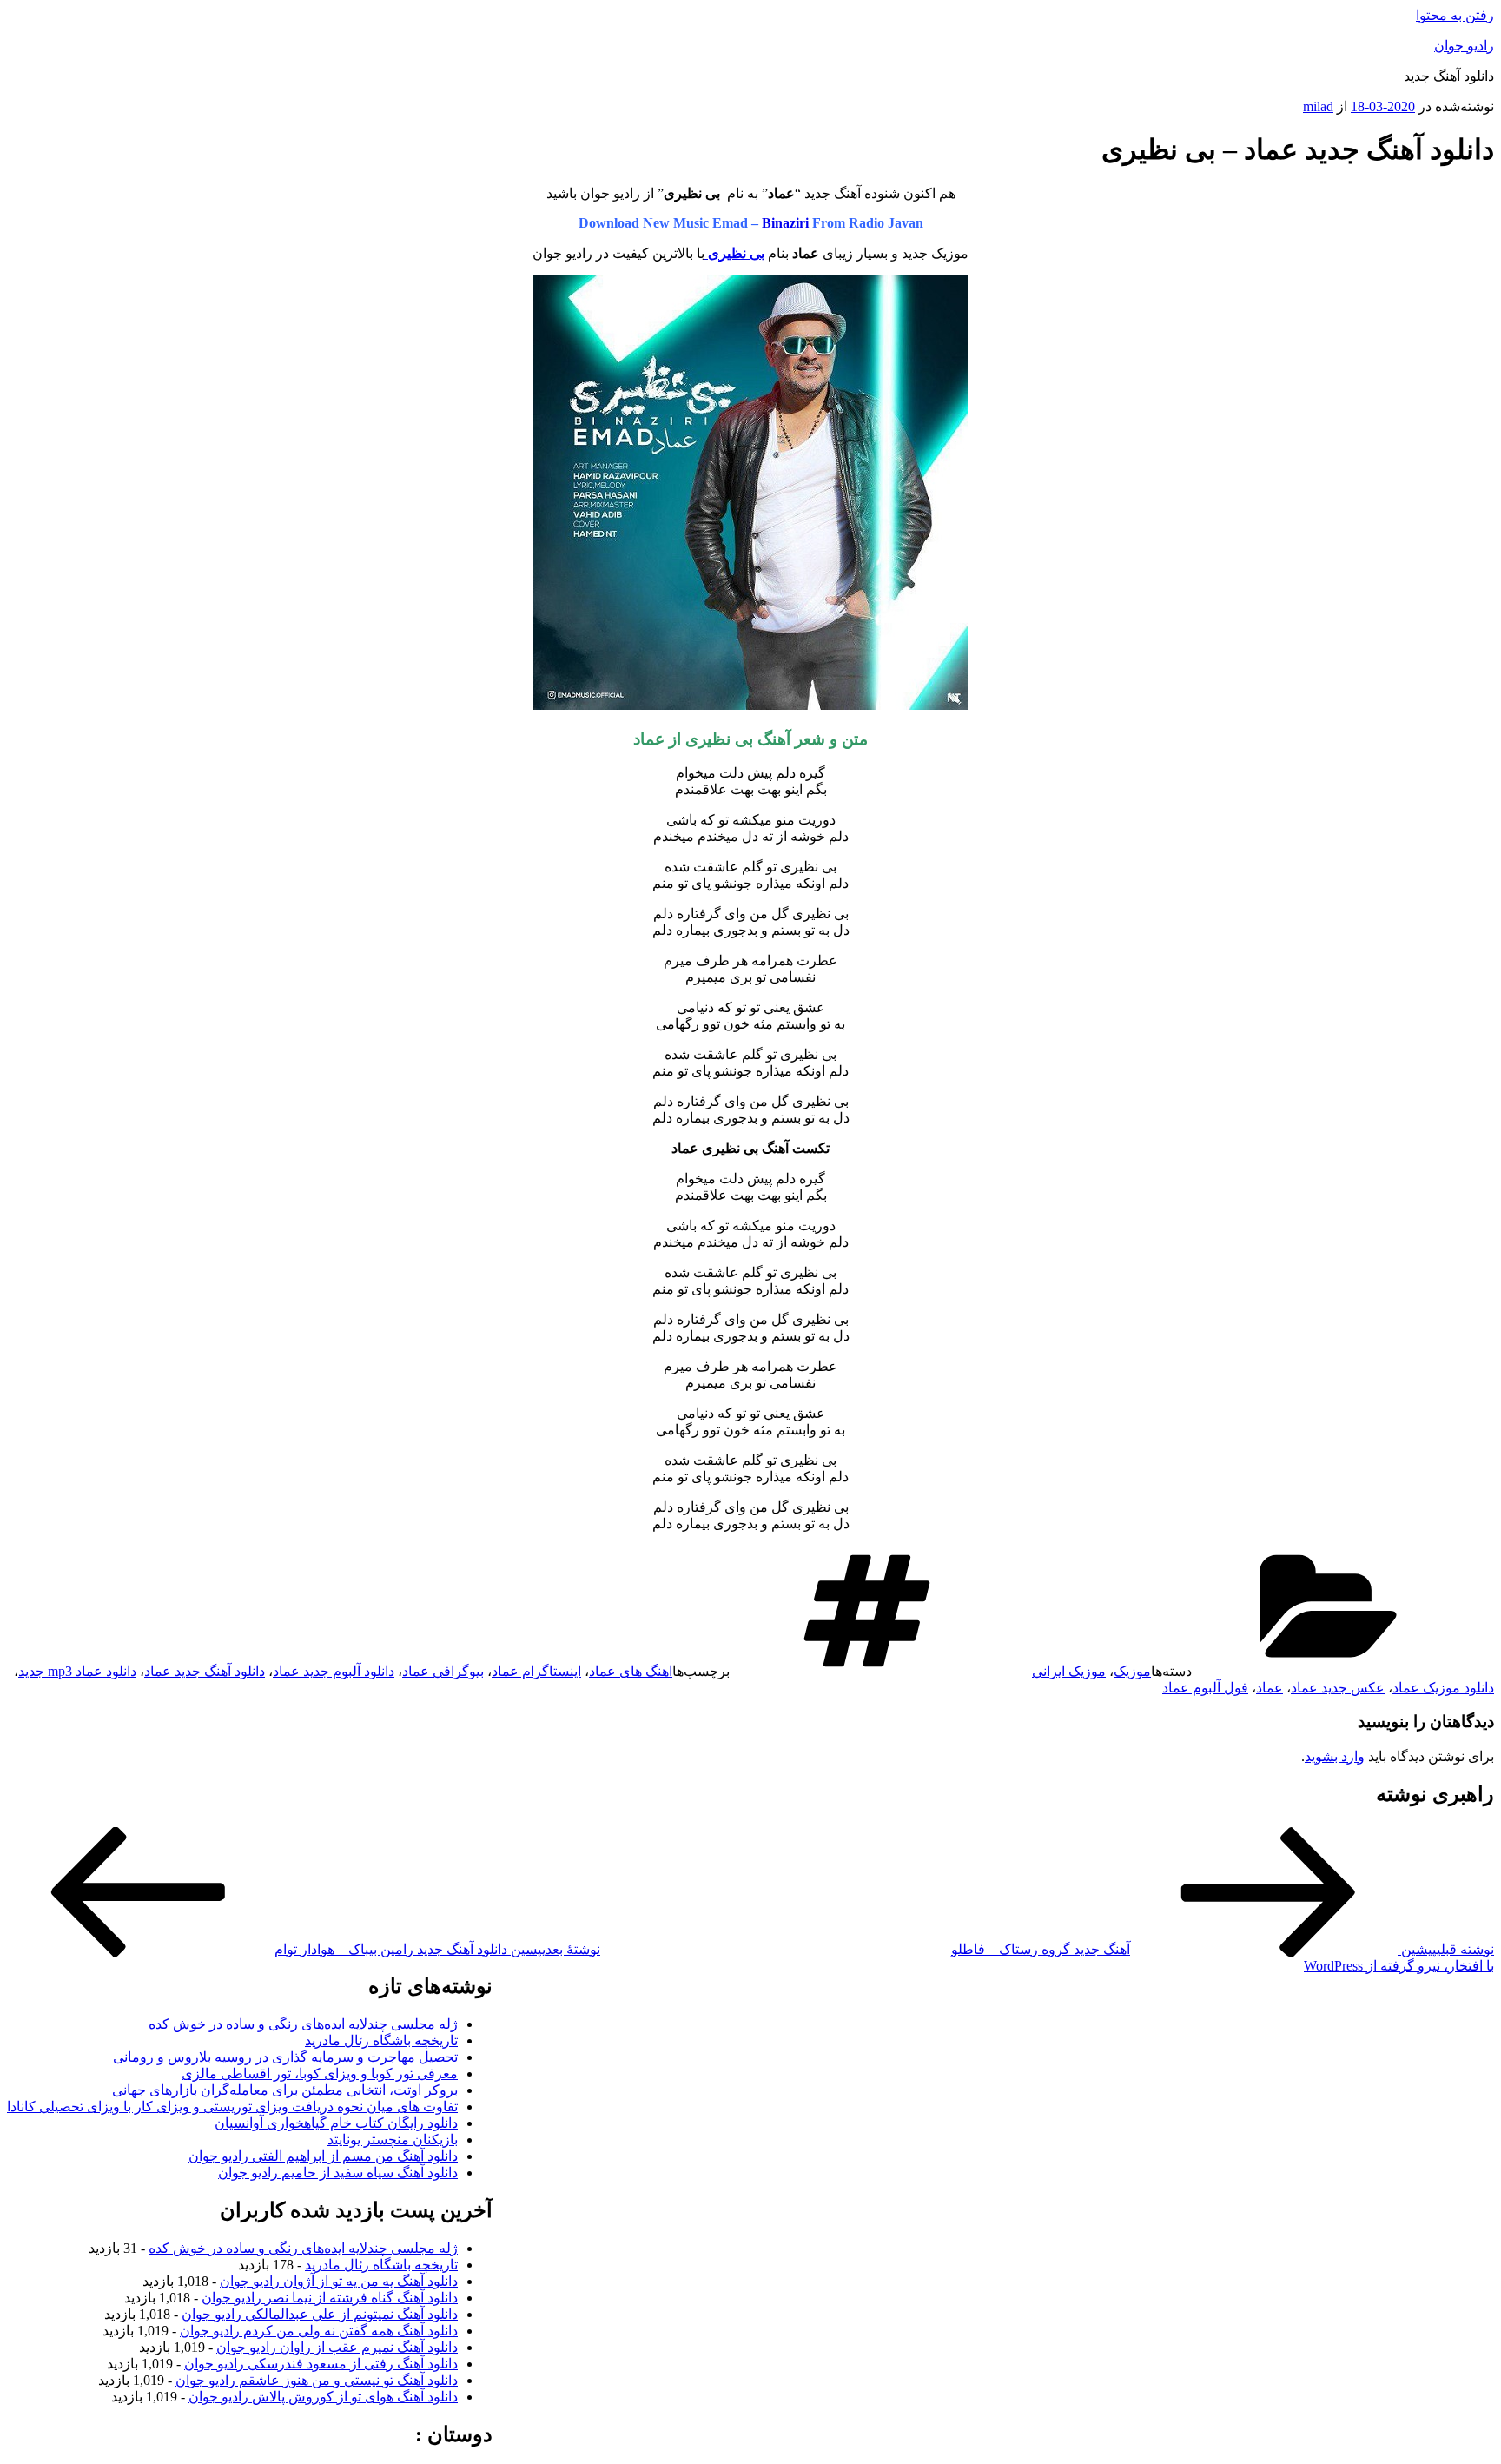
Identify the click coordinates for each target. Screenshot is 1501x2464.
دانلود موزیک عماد (1443, 1688)
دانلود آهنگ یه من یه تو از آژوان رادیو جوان (339, 2281)
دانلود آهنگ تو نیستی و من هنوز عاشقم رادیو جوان (317, 2380)
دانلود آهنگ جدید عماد (205, 1671)
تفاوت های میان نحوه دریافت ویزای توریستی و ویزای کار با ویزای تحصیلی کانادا (232, 2106)
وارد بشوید (1335, 1756)
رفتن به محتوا (1455, 15)
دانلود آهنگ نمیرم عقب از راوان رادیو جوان (337, 2347)
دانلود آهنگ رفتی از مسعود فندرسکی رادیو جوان (321, 2364)
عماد (1270, 1688)
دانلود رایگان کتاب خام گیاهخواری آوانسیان (336, 2123)
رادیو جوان (1464, 46)
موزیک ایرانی (1069, 1671)
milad (1318, 106)
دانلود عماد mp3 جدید (77, 1671)
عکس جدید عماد (1338, 1688)
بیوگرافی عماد (443, 1671)
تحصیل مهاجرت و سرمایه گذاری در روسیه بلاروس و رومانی (285, 2057)
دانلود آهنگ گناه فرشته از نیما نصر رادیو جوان (330, 2298)
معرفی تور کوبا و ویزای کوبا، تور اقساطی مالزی (320, 2073)
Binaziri (785, 223)
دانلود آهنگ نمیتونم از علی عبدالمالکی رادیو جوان (320, 2314)
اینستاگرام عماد (536, 1671)
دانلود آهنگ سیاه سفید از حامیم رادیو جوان (338, 2173)
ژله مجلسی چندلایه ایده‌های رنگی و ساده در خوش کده (303, 2024)
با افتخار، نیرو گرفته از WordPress (1399, 1966)
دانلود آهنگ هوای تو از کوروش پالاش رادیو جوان (323, 2397)
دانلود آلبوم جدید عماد (334, 1671)
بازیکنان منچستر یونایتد (393, 2139)
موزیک (1132, 1671)
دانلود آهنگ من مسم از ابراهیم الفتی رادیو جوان (323, 2156)
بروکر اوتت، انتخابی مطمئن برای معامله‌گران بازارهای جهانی (285, 2090)
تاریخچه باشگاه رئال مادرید (381, 2040)
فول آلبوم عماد (1205, 1688)
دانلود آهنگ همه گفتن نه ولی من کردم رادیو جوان (319, 2331)
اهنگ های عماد (631, 1671)
